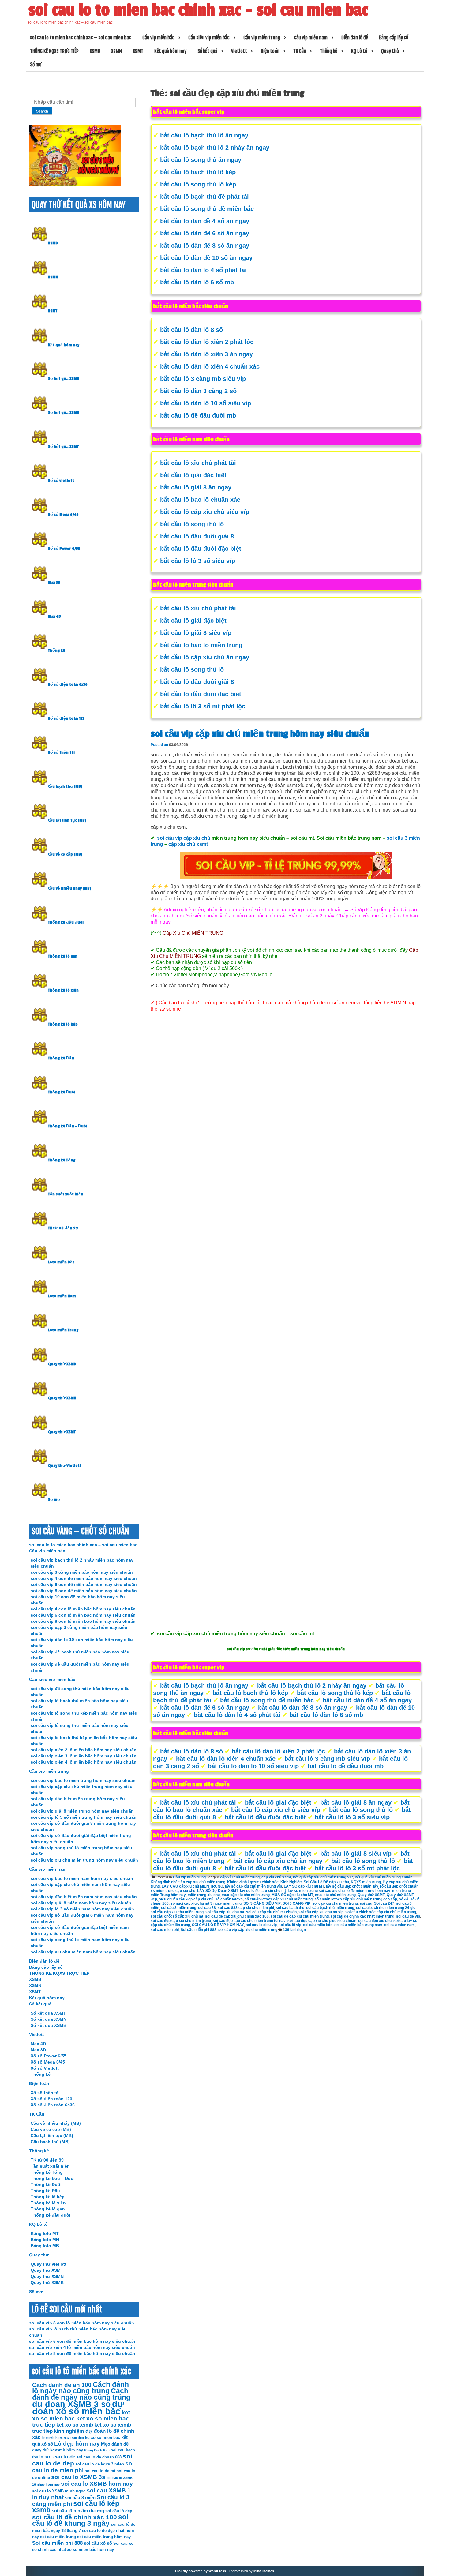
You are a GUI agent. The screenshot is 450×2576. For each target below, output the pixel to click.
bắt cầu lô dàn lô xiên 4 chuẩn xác (210, 366)
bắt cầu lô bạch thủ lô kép (198, 172)
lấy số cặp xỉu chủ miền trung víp (253, 1886)
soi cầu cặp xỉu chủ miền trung (177, 1912)
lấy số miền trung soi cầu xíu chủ (316, 1891)
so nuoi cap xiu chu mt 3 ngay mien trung (206, 1903)
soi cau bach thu (290, 1908)
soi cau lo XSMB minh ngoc (59, 2491)
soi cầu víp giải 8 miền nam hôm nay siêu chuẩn (81, 1903)
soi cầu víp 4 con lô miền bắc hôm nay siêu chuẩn (83, 1609)
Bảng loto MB (45, 2246)
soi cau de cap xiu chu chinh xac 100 (237, 1916)
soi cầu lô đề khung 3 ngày (80, 2520)
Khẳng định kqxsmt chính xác (253, 1882)
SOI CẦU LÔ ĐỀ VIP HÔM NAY (218, 1925)
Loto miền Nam (62, 1296)
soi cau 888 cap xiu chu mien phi (246, 1908)
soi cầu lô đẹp (119, 2511)
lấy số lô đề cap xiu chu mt (263, 1891)
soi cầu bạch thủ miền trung (330, 1908)
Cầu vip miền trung (262, 38)
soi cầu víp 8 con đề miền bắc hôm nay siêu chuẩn (84, 1591)
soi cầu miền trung (58, 2537)
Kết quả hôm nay (170, 51)
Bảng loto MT (45, 2233)
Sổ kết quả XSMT (63, 447)
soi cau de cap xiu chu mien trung (300, 1916)
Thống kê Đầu (61, 1058)
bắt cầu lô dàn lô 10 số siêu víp (206, 403)
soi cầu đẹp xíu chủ (375, 1921)
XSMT (138, 51)
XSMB (95, 51)
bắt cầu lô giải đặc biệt (193, 475)
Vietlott (239, 51)
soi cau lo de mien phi (83, 2467)
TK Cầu (300, 51)
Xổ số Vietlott (45, 2068)
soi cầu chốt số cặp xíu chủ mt (177, 1916)
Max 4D (54, 617)
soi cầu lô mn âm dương (78, 2511)
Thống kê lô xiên (63, 990)
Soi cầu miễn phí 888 (199, 1930)
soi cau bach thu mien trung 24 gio (386, 1908)
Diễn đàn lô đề (355, 38)
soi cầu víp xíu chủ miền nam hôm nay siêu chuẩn (83, 1952)
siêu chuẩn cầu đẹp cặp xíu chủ (186, 1899)
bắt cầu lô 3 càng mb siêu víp (203, 379)
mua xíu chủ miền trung (335, 1895)
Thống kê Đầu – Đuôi (68, 1126)
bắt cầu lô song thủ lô (192, 524)
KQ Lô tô (359, 51)
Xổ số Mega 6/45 (63, 515)
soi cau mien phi (165, 1930)
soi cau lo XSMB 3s (78, 2477)
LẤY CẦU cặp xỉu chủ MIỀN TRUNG (192, 1886)
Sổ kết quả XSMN (64, 413)
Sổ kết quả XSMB (64, 379)
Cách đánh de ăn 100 (62, 2385)
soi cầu (366, 1903)
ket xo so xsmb (75, 2425)
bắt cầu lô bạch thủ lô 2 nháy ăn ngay (215, 148)
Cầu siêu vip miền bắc (209, 38)
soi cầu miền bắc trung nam (358, 1925)
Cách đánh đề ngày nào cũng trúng (81, 2394)
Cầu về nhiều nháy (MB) (70, 888)
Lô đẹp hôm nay (77, 2444)
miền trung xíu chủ (204, 1895)
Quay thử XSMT (371, 1895)
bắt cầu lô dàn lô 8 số (191, 330)
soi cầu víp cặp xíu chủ (184, 838)
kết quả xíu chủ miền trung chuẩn (384, 1877)
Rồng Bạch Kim (97, 2450)
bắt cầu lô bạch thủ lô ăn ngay (204, 135)
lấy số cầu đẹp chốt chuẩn (349, 1886)
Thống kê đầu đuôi (66, 922)
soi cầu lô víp (290, 1925)
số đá (404, 1899)
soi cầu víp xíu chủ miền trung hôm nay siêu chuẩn (84, 1860)
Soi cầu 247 (384, 1903)
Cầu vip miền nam (311, 38)
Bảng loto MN (45, 2240)
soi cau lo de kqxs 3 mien (100, 2464)
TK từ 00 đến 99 (63, 1228)
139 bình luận (294, 1930)
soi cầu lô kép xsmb (76, 2507)
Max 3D (54, 583)
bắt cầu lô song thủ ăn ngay (201, 160)
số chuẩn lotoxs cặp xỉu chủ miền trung (279, 1899)
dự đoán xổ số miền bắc (78, 2407)
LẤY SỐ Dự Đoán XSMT (218, 1891)
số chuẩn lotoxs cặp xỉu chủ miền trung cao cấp (356, 1899)
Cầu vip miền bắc (158, 38)
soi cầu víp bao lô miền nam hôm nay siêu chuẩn (82, 1878)
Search (42, 111)
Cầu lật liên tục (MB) (67, 820)
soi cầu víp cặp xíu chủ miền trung (248, 1930)
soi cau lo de (60, 2457)
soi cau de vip (408, 1916)
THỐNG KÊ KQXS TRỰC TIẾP (54, 51)
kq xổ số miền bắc (103, 2437)
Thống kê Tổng (62, 1160)
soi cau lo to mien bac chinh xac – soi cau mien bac (198, 10)
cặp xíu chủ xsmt (188, 844)
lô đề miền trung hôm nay (368, 1891)
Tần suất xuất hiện (66, 1194)
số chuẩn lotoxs (229, 1899)
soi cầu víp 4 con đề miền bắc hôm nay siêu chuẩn (84, 1578)
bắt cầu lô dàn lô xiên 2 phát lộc (207, 342)
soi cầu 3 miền (80, 2497)
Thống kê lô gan (63, 956)
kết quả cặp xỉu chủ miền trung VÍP (323, 1877)
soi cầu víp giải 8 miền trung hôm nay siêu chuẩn (82, 1811)
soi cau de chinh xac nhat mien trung (362, 1916)
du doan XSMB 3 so (71, 2404)
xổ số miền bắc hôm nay (90, 2550)
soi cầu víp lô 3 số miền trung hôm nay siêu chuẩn (84, 1817)
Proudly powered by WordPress (201, 2571)
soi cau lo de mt (100, 2471)
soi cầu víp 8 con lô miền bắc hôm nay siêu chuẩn (83, 1621)
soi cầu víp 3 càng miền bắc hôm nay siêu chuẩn (82, 1572)
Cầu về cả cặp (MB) (65, 854)
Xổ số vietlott (61, 481)
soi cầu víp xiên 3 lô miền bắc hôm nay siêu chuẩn (84, 1756)
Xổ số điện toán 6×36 (53, 2105)
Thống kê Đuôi (62, 1092)
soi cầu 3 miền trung (179, 1908)
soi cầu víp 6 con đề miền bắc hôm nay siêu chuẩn (84, 1584)
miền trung (401, 1891)
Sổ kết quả (207, 51)
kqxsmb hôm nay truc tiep (63, 2438)
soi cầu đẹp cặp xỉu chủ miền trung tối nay (249, 1921)
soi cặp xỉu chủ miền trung (335, 1903)
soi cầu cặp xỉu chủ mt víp (321, 1912)
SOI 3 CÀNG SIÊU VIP (262, 1903)
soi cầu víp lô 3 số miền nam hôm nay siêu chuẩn (82, 1909)
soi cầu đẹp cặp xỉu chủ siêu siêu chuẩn (322, 1921)
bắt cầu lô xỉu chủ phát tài (198, 463)
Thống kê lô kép (63, 1024)
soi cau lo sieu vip (261, 1925)
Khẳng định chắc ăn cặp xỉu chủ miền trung (188, 1882)
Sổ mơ (36, 65)
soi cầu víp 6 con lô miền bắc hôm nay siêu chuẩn (83, 1615)
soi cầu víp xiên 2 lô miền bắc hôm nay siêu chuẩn (84, 1750)
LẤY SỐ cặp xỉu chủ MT (304, 1886)
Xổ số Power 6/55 (64, 549)
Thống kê (329, 51)
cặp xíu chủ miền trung (240, 1877)
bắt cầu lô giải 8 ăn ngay (196, 487)
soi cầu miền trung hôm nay (104, 2537)
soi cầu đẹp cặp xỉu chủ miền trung (181, 1921)
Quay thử (390, 51)
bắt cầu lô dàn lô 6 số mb (197, 282)
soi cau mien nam (399, 1925)
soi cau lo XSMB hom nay (97, 2484)
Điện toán (270, 51)
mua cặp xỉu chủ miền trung (246, 1895)
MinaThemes (264, 2571)
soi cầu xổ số (98, 2543)
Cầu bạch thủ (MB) (65, 786)
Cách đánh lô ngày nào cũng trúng (81, 2388)
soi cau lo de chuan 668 (99, 2457)
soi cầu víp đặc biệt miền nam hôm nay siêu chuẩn (84, 1897)
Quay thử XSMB (62, 1364)
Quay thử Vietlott (65, 1466)
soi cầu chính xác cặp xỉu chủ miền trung (381, 1912)
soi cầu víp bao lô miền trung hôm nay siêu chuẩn (83, 1780)
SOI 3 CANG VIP (296, 1903)
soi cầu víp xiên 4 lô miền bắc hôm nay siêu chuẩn (84, 1762)
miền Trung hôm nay (168, 1895)
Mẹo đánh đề (115, 2444)
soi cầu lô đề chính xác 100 (75, 2517)
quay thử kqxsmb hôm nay (58, 2450)
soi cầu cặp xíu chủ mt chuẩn (271, 1912)
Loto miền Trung (63, 1330)
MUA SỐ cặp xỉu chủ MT (292, 1895)
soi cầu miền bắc (318, 1925)
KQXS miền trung (366, 1882)
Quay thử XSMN (62, 1398)
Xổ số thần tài (61, 752)
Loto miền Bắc (61, 1262)
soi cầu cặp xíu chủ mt (225, 1912)
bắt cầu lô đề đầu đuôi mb (198, 415)
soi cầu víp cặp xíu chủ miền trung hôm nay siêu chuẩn (260, 734)
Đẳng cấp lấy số (394, 38)
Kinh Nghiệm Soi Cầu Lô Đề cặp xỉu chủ (315, 1882)
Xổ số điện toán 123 (66, 718)
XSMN (116, 51)
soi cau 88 (207, 1908)
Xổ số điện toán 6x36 (68, 684)
